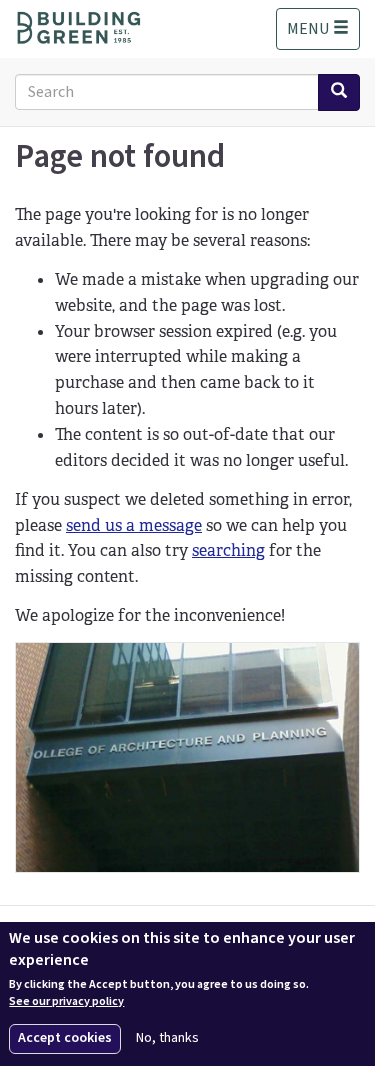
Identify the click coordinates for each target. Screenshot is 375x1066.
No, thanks (167, 1038)
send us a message (134, 525)
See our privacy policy (66, 1002)
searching (228, 550)
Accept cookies (65, 1038)
